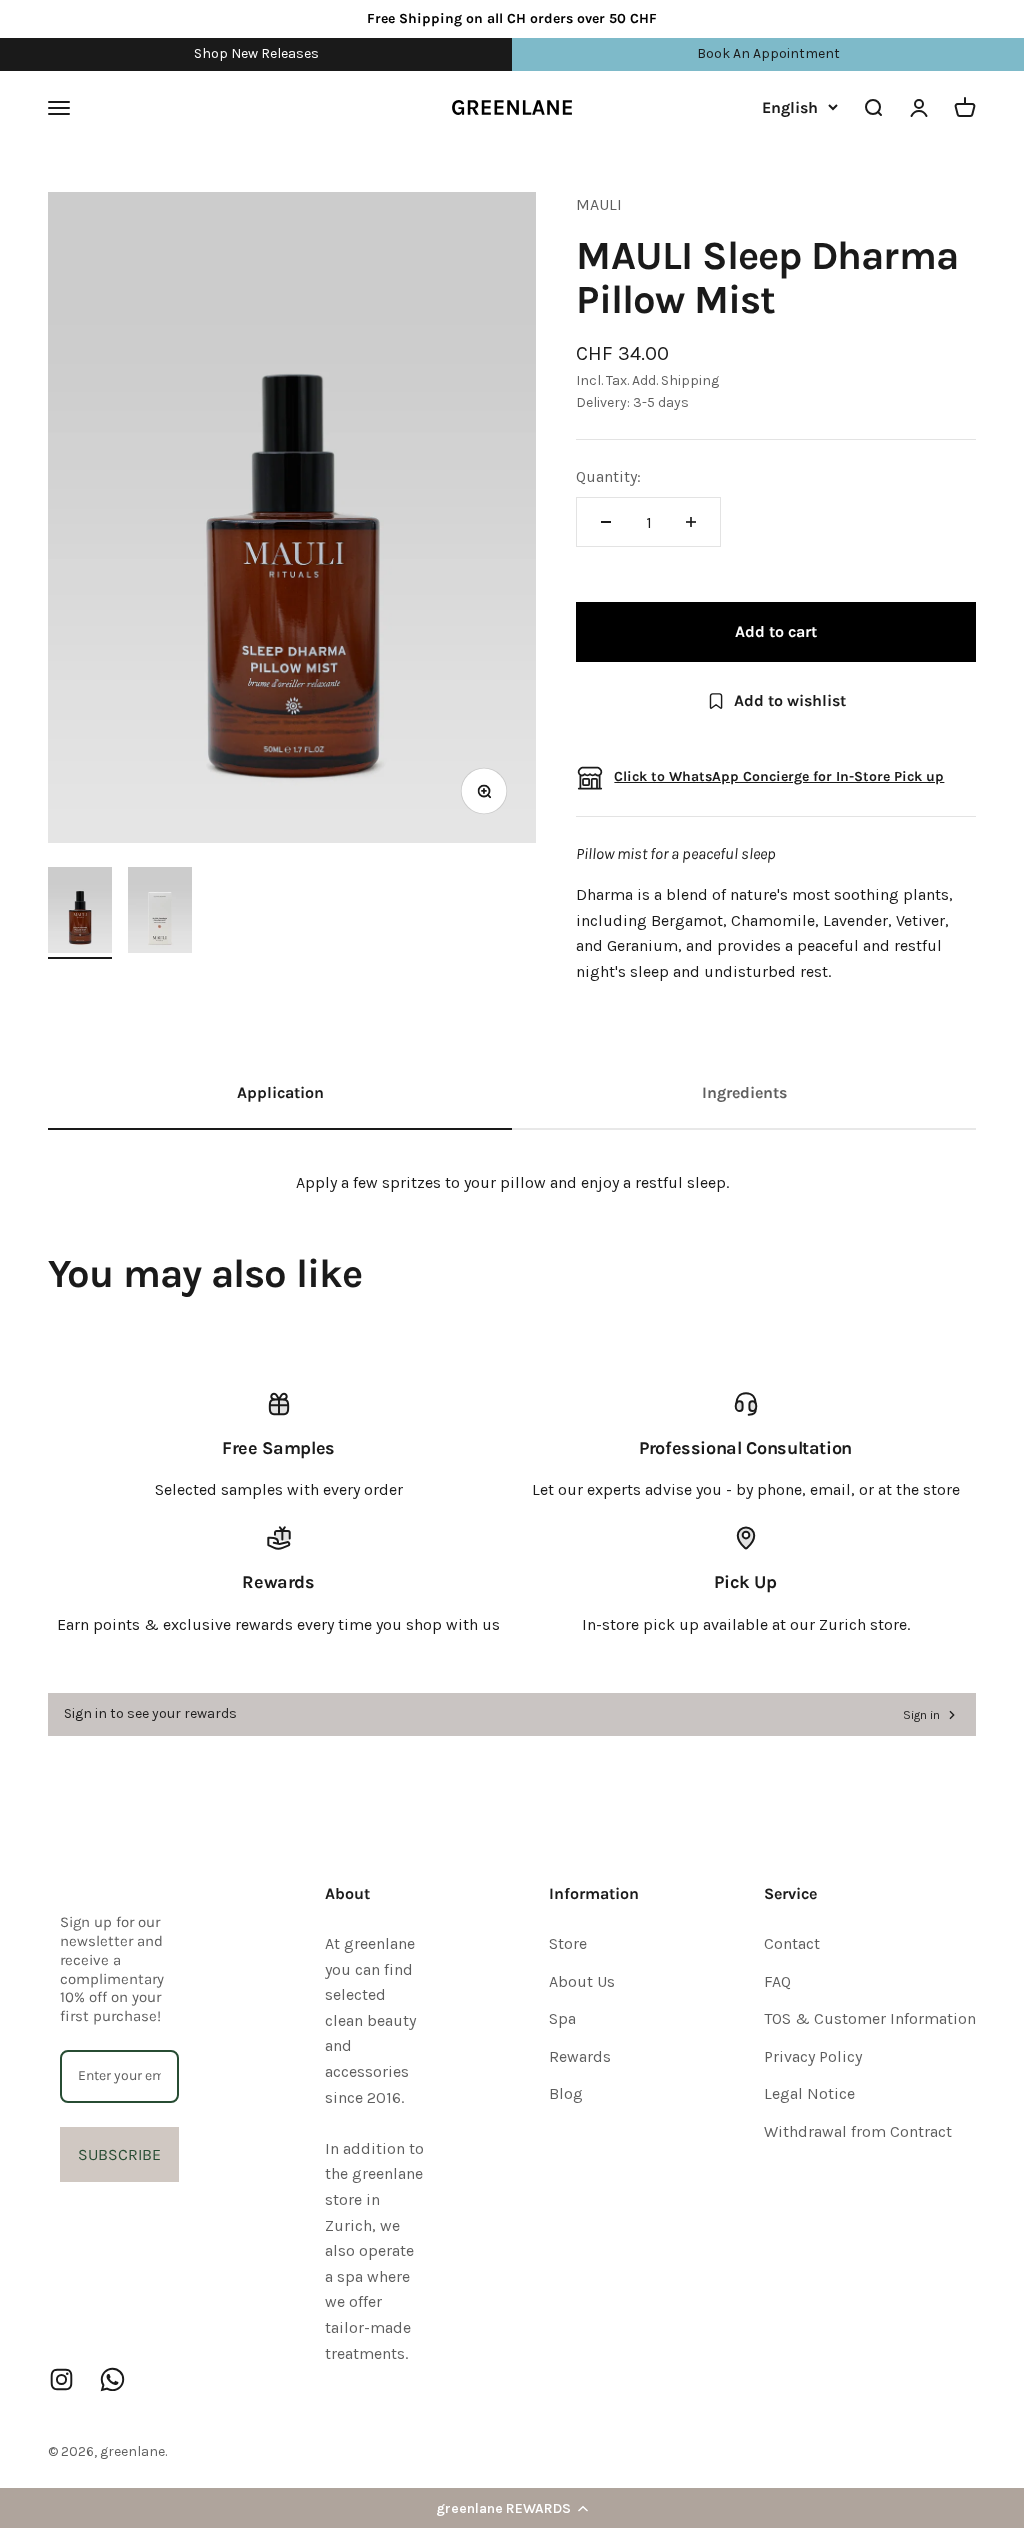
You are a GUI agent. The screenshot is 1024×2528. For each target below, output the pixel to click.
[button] (512, 2508)
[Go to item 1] (80, 912)
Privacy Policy (813, 2056)
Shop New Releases (256, 53)
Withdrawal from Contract (858, 2131)
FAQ (777, 1981)
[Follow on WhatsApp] (112, 2379)
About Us (582, 1981)
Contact (792, 1943)
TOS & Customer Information (870, 2018)
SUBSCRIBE (119, 2154)
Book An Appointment (768, 53)
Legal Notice (809, 2093)
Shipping (690, 380)
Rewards (580, 2056)
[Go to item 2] (160, 912)
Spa (562, 2018)
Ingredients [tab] (744, 1092)
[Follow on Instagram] (61, 2379)
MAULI (599, 204)
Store (568, 1943)
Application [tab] (280, 1092)
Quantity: (608, 476)
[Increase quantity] (691, 522)
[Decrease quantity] (606, 522)
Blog (566, 2093)
